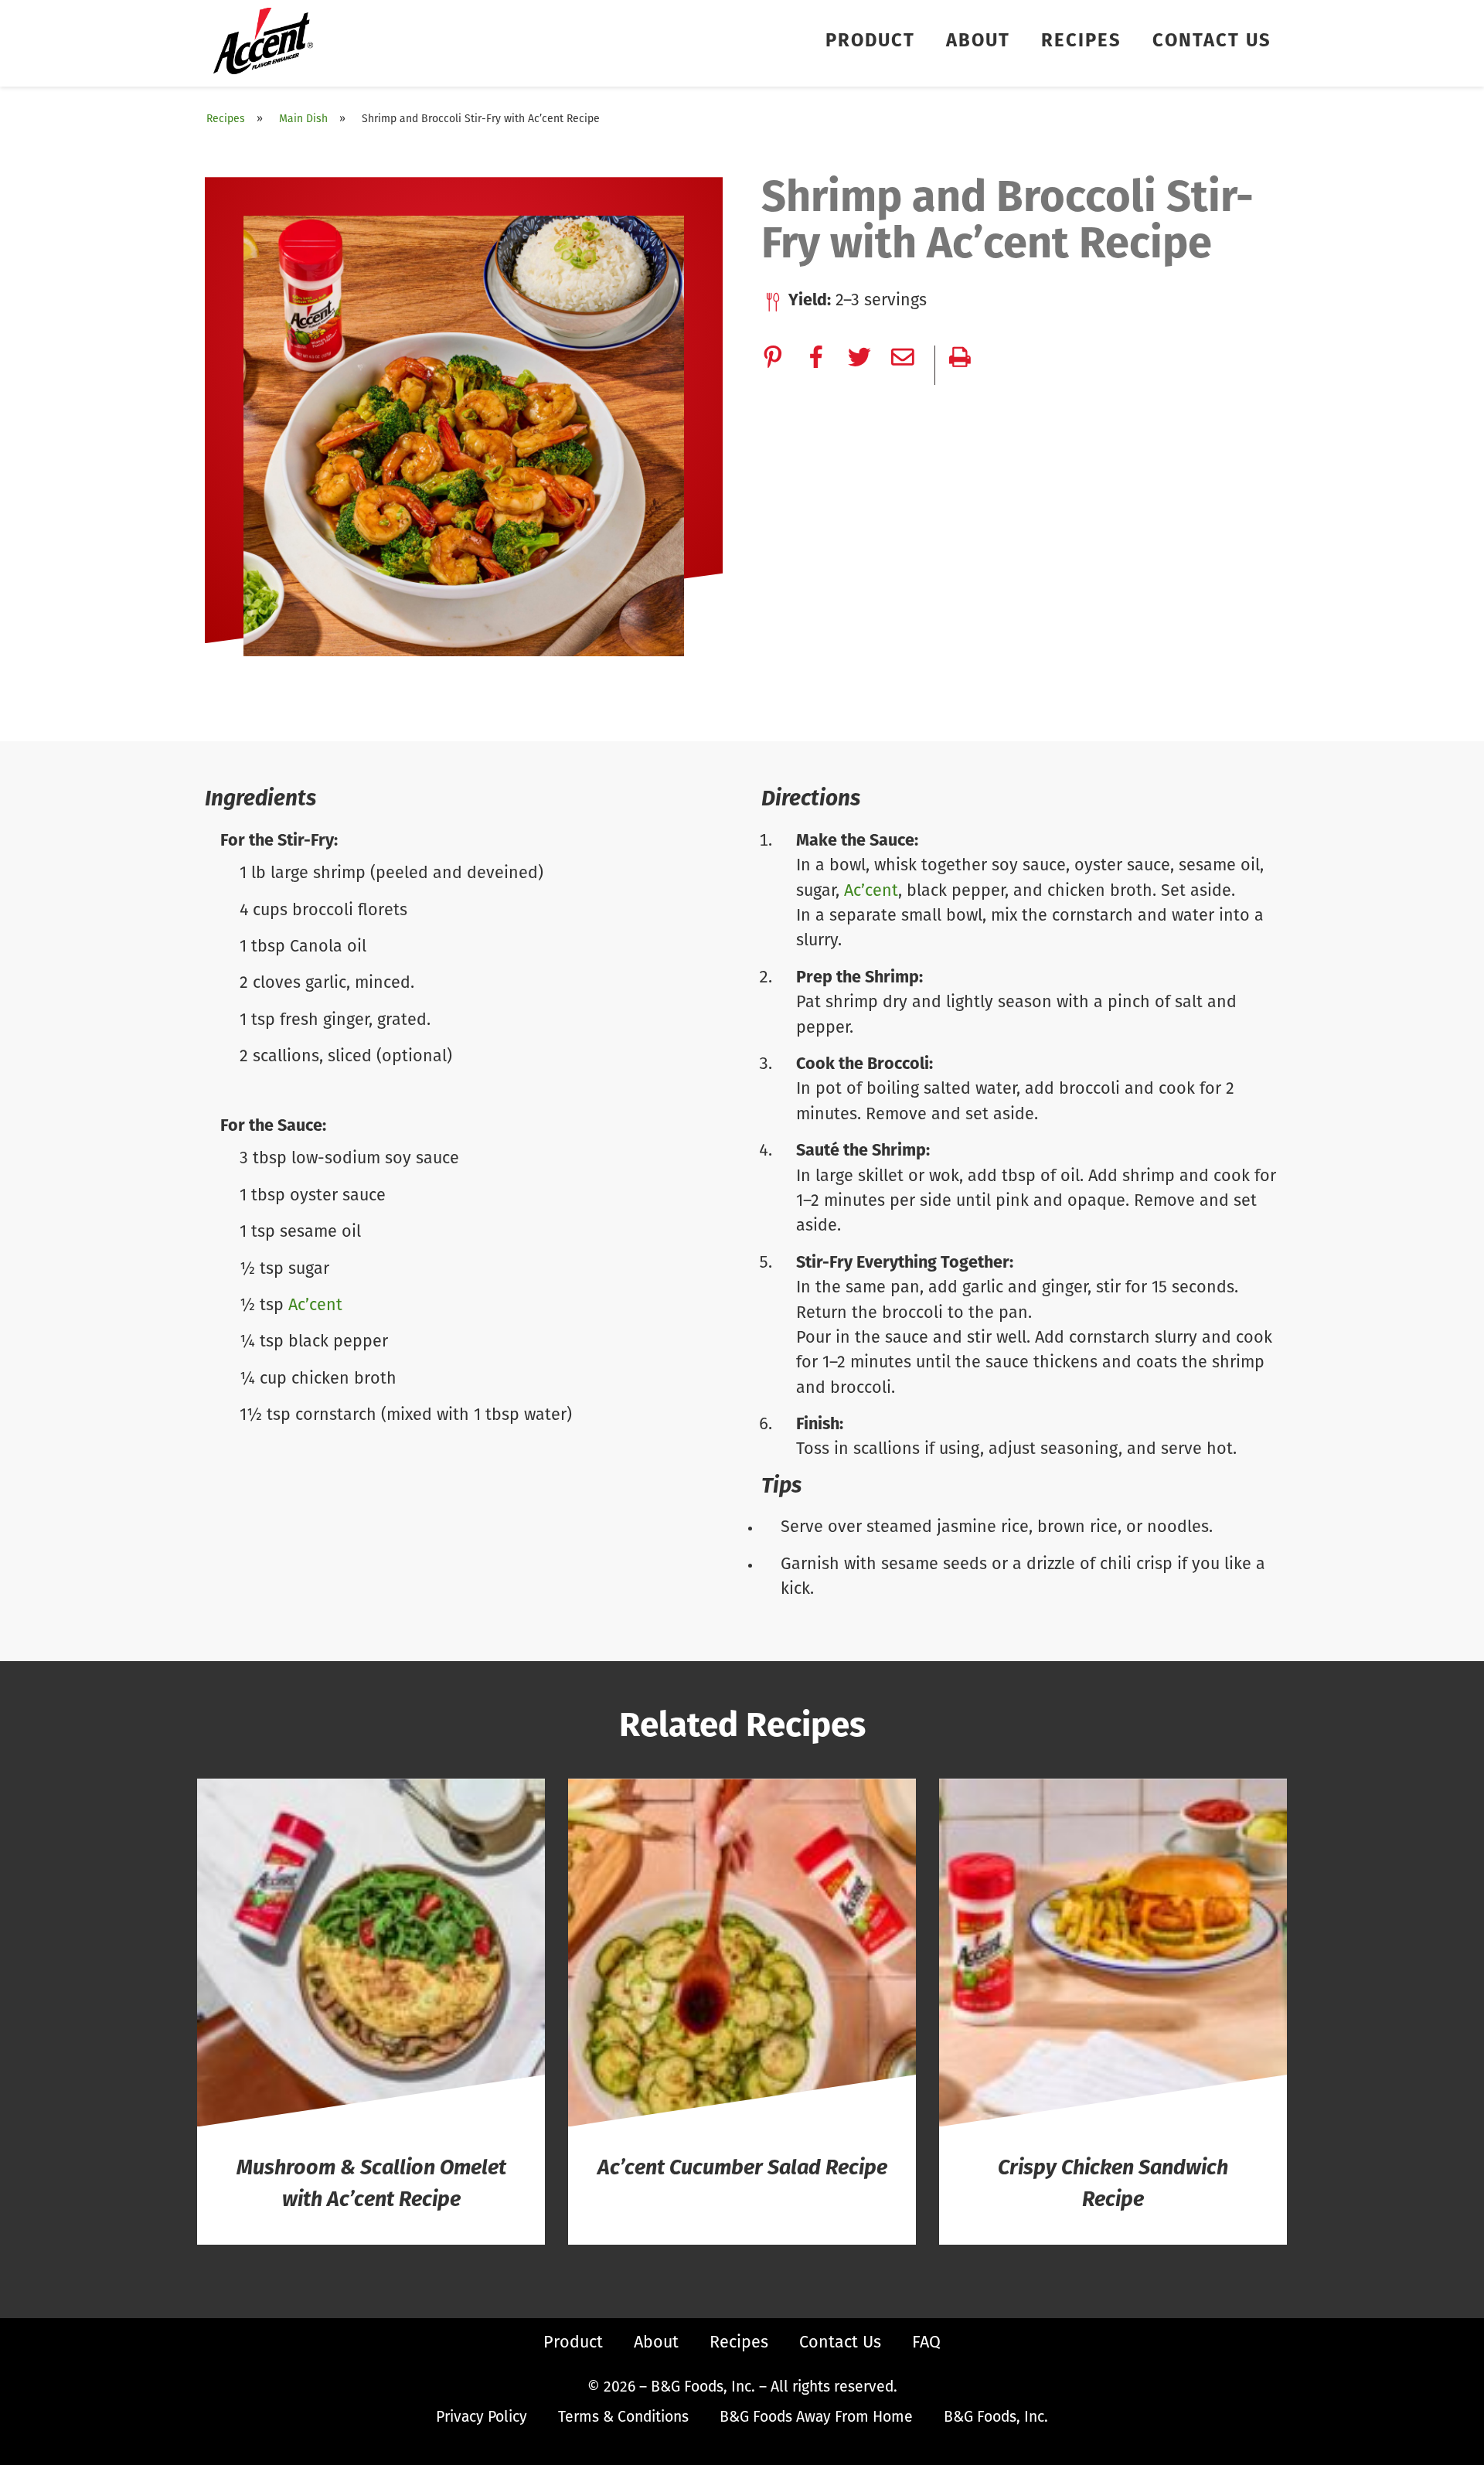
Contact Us (1212, 42)
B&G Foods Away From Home (816, 2418)
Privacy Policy (482, 2418)
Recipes (1081, 42)
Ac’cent (315, 1306)
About (978, 42)
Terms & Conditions (623, 2418)
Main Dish (303, 119)
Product (870, 42)
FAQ (926, 2343)
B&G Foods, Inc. (996, 2418)
